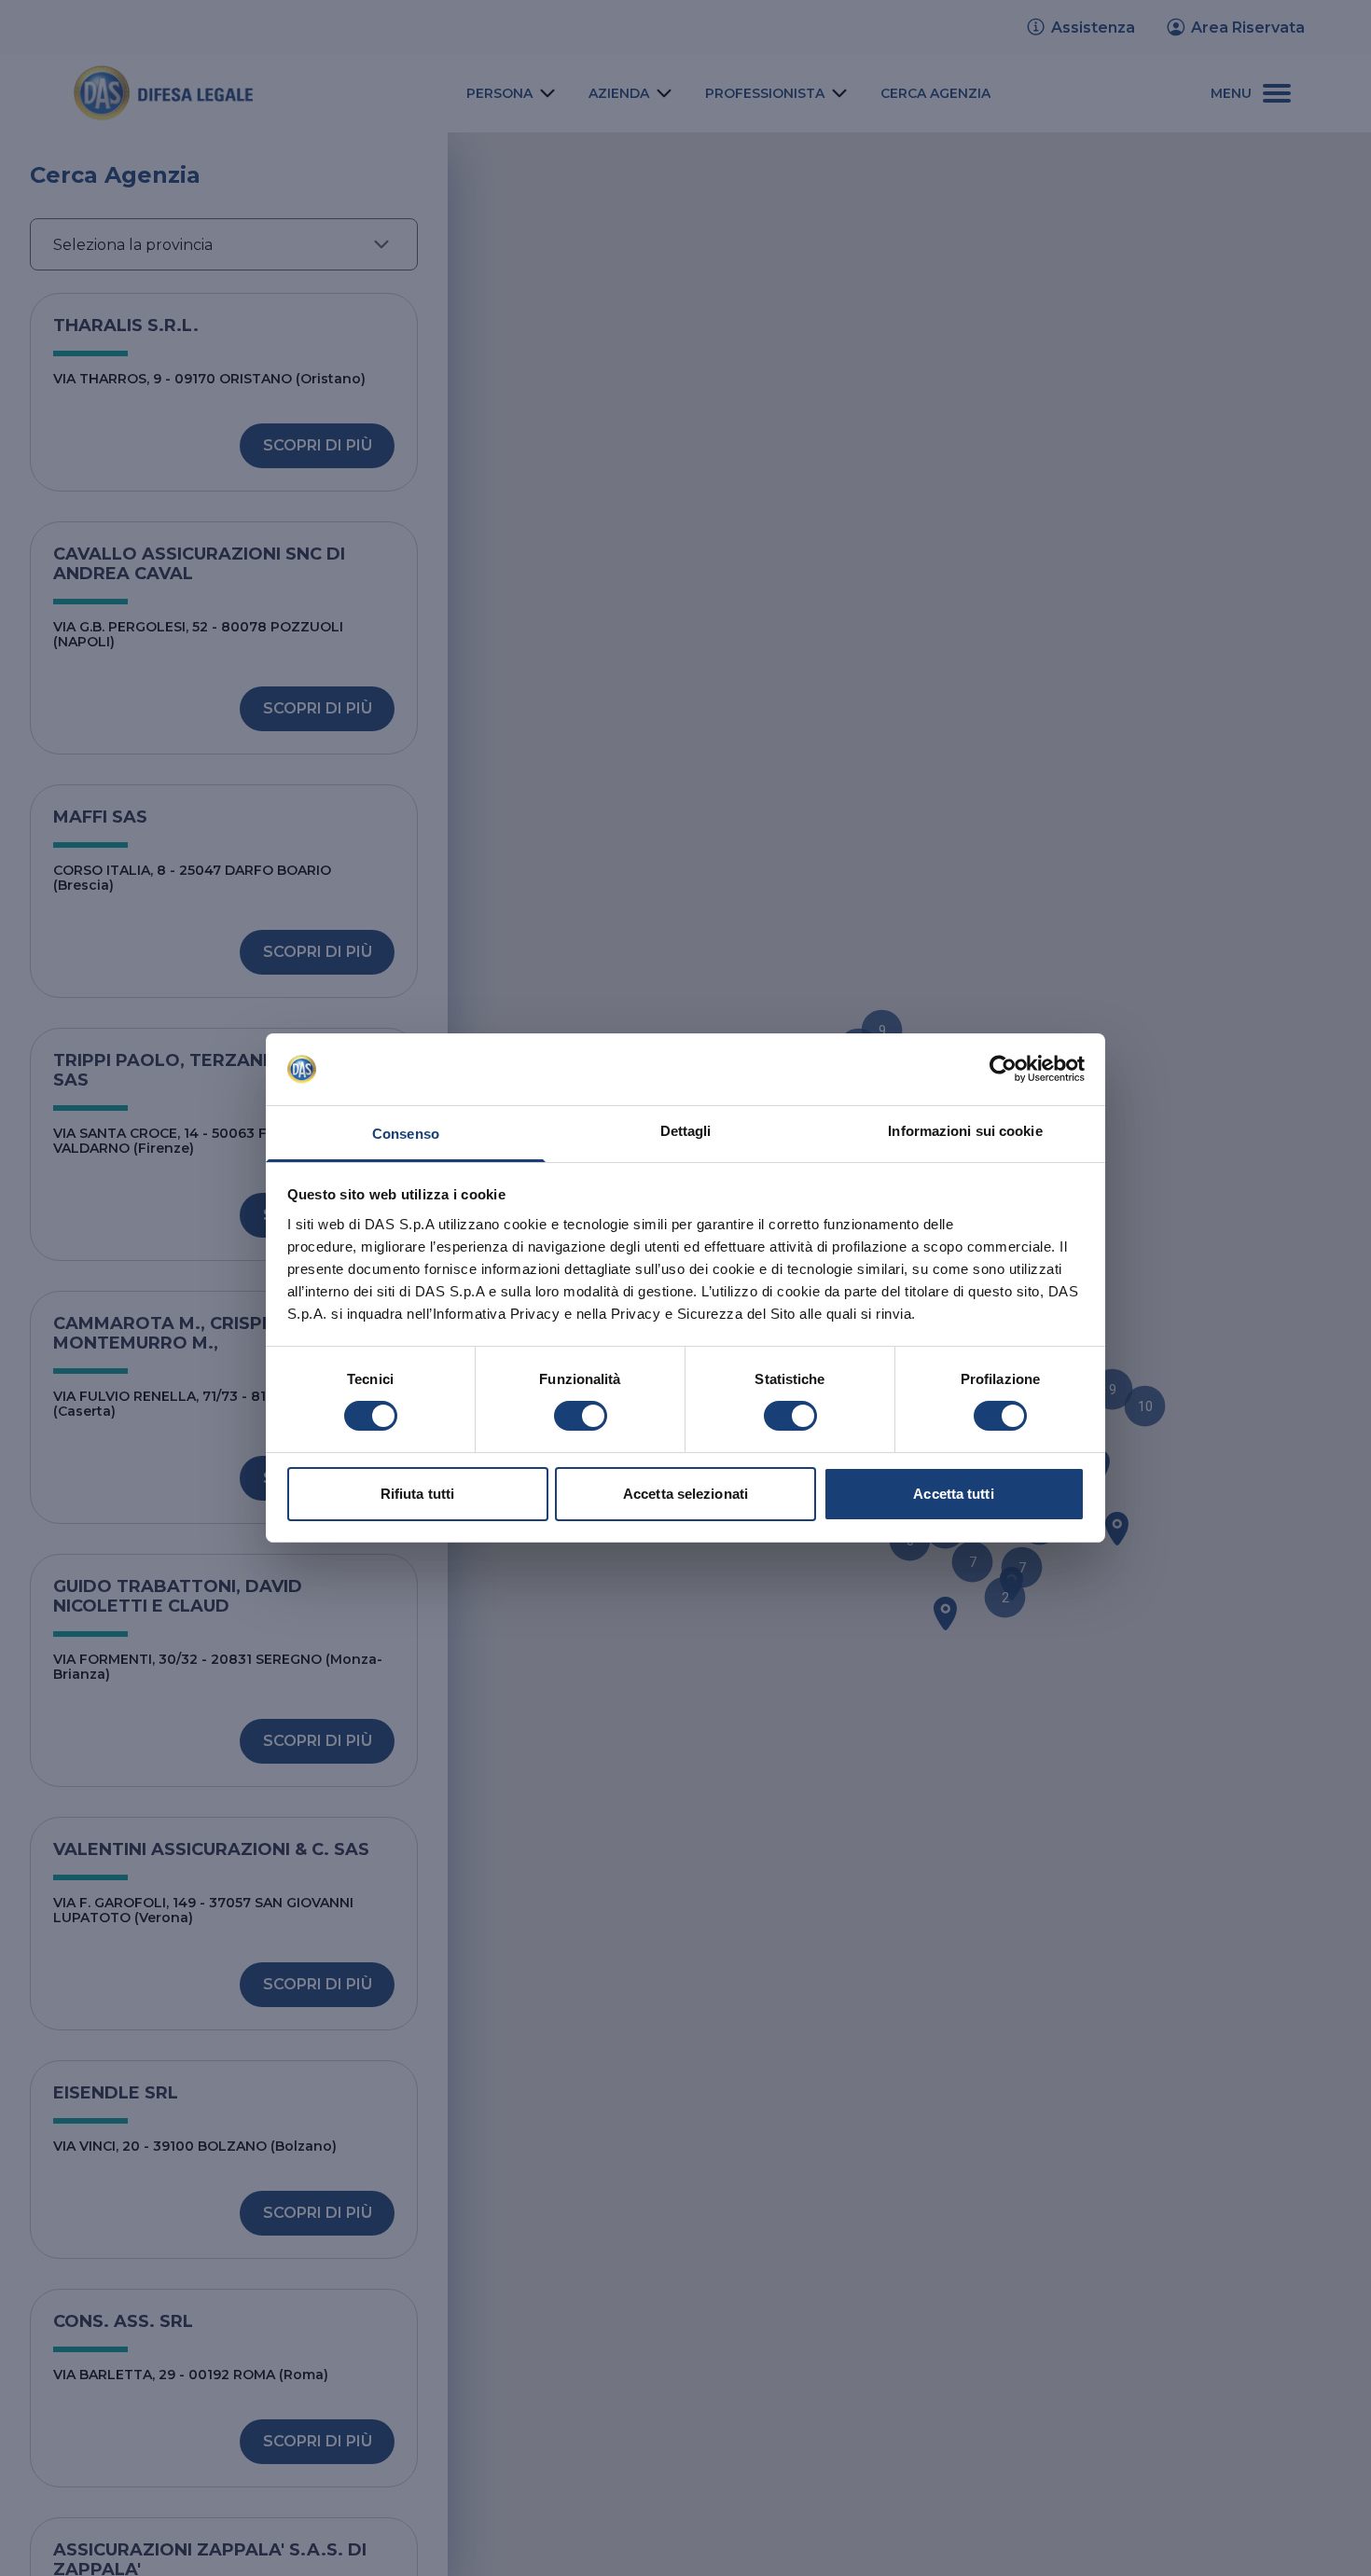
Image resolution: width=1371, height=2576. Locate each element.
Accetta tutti (953, 1494)
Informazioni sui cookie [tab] (965, 1131)
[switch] (581, 1416)
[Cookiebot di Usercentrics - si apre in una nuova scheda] (1003, 1069)
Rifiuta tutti (417, 1494)
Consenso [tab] (406, 1134)
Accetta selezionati (685, 1494)
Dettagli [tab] (686, 1131)
